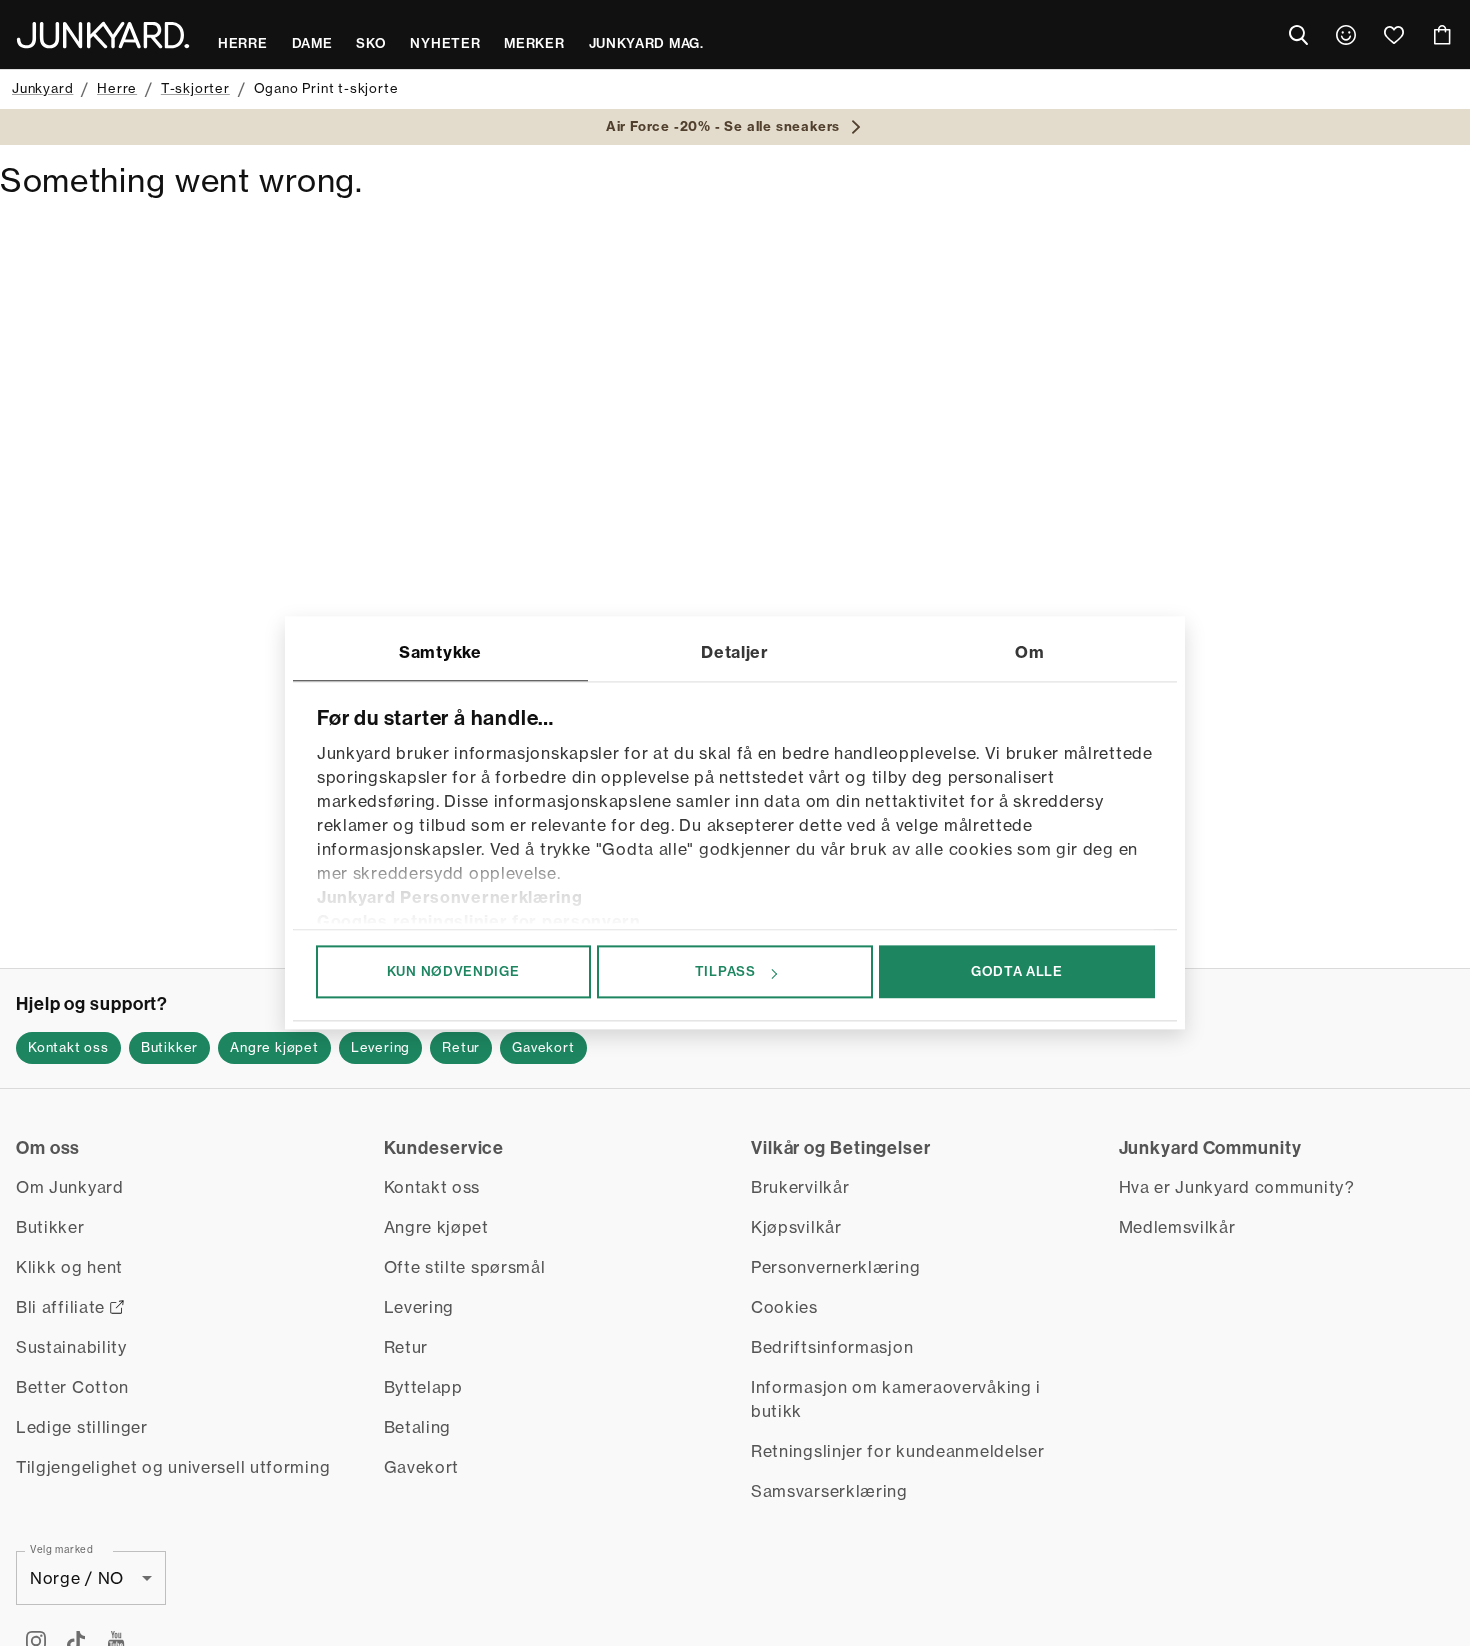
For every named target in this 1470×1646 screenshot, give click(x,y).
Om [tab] (1029, 652)
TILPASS (725, 971)
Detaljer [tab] (735, 652)
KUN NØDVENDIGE (453, 971)
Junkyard (42, 88)
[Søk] (1298, 35)
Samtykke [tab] (440, 652)
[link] (1346, 35)
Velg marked (62, 1549)
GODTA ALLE (1017, 971)
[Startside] (103, 35)
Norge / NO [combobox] (77, 1578)
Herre (117, 88)
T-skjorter (195, 88)
